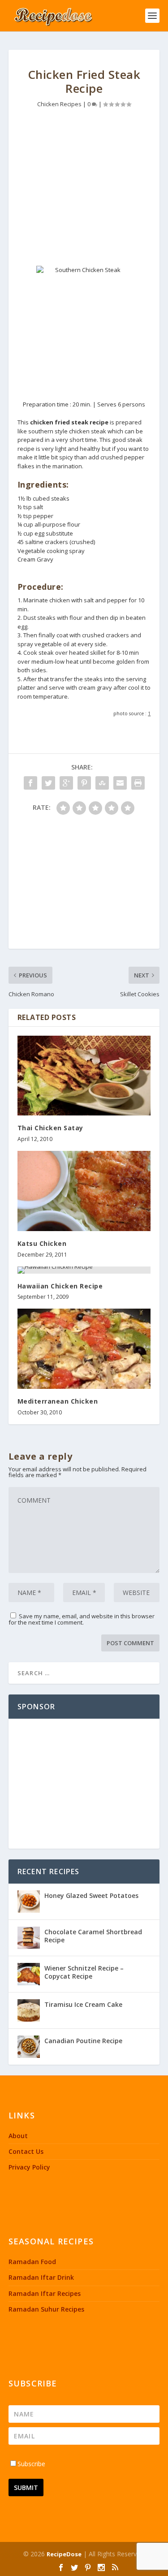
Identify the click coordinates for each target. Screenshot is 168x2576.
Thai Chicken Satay (50, 1128)
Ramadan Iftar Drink (41, 2277)
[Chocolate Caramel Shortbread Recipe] (29, 1938)
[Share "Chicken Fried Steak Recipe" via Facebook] (30, 783)
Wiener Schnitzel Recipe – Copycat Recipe (84, 1972)
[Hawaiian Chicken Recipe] (84, 1270)
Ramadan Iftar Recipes (45, 2293)
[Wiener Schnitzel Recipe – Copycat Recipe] (29, 1974)
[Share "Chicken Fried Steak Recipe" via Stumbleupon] (102, 783)
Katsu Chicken (42, 1243)
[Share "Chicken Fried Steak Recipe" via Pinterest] (84, 783)
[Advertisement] (84, 190)
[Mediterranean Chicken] (84, 1349)
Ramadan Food (32, 2262)
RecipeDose (64, 2554)
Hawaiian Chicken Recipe (60, 1286)
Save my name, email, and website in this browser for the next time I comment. (82, 1619)
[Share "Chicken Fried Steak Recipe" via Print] (138, 783)
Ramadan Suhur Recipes (46, 2309)
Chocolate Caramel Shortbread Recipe (93, 1936)
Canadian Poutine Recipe (83, 2041)
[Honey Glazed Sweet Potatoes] (29, 1902)
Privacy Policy (29, 2167)
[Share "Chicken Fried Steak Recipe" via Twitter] (48, 783)
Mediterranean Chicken (58, 1401)
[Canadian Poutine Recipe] (29, 2047)
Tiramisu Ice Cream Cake (83, 2004)
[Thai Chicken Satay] (84, 1076)
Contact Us (26, 2151)
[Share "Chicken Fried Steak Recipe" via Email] (120, 783)
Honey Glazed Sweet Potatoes (91, 1895)
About (18, 2136)
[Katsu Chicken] (84, 1191)
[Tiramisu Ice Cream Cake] (29, 2010)
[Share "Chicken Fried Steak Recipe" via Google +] (66, 783)
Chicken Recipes (59, 104)
